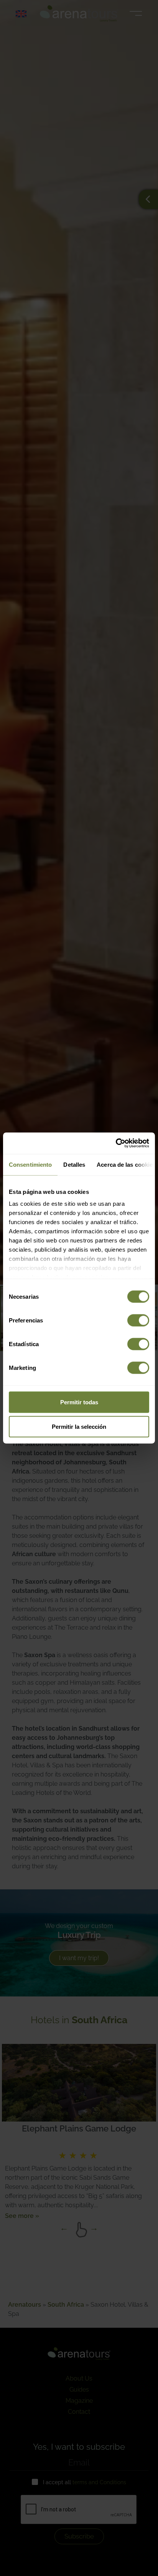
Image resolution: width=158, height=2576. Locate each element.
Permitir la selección (79, 1426)
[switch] (138, 1320)
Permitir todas (79, 1402)
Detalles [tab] (74, 1164)
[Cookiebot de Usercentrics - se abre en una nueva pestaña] (116, 1143)
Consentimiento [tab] (30, 1164)
